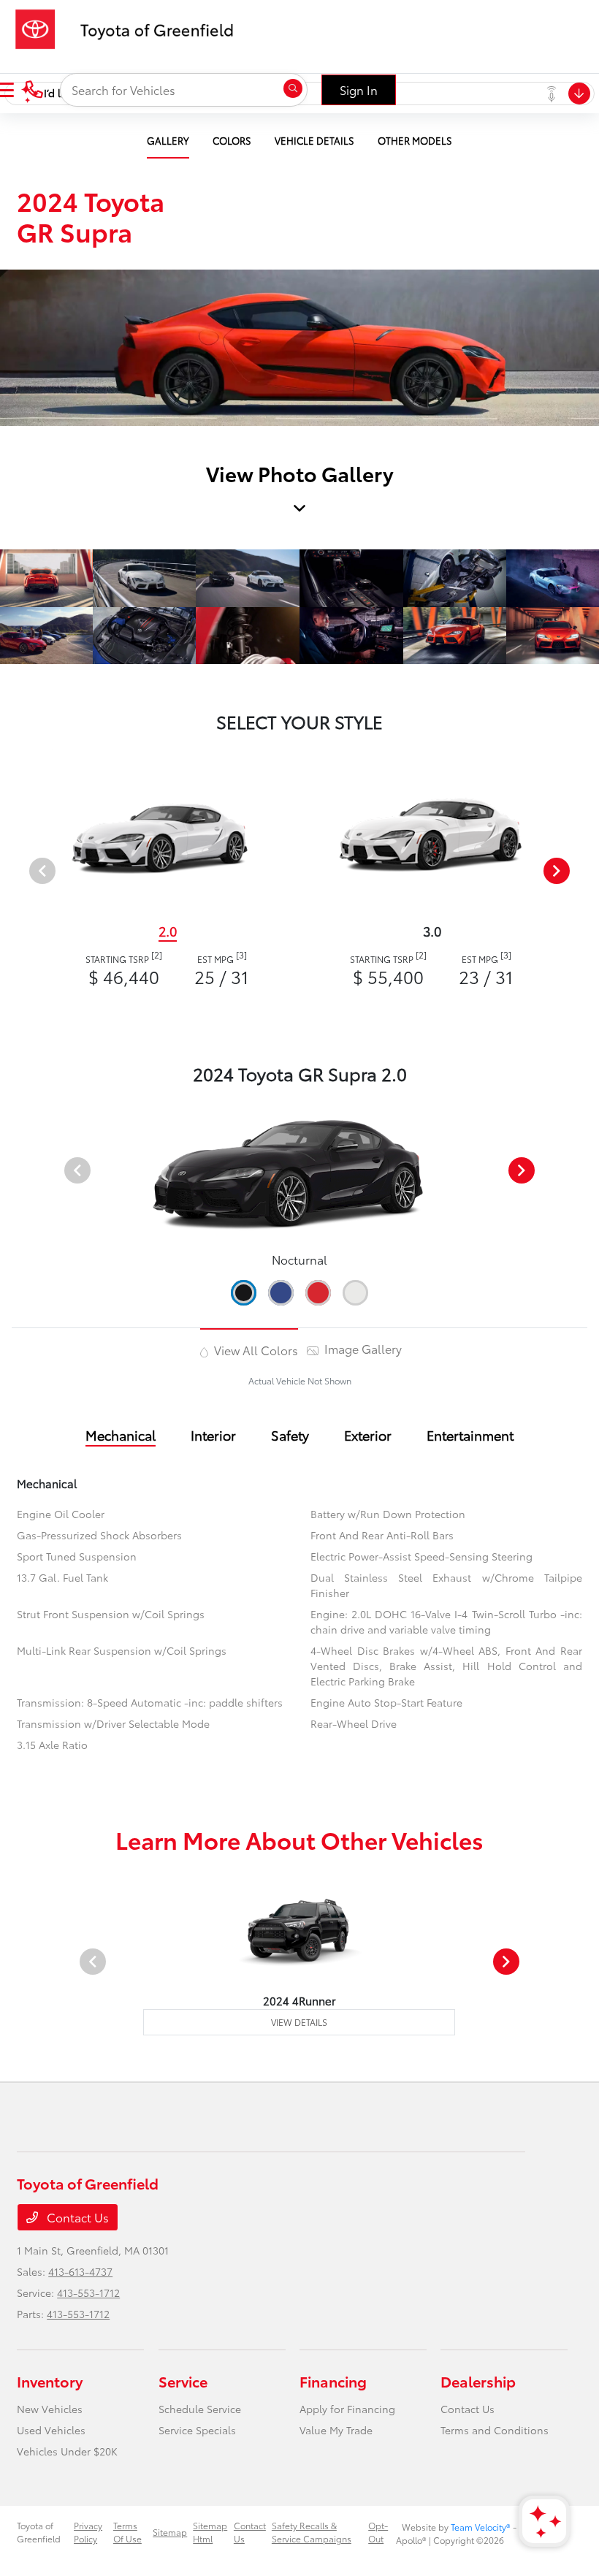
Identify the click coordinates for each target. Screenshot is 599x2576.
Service (183, 2381)
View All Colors (255, 1350)
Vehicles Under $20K (67, 2451)
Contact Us (76, 2217)
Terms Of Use (127, 2532)
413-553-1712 (88, 2293)
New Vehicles (50, 2409)
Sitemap (170, 2532)
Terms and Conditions (495, 2430)
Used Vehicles (51, 2430)
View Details (299, 2022)
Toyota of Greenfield (39, 2532)
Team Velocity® (481, 2527)
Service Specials (197, 2430)
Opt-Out (378, 2532)
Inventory (50, 2381)
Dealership (478, 2381)
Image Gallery (362, 1348)
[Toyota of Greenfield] (131, 27)
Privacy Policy (88, 2532)
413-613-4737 (80, 2271)
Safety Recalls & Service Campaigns (312, 2532)
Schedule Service (200, 2409)
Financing (333, 2381)
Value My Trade (336, 2430)
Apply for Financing (347, 2409)
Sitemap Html (210, 2532)
